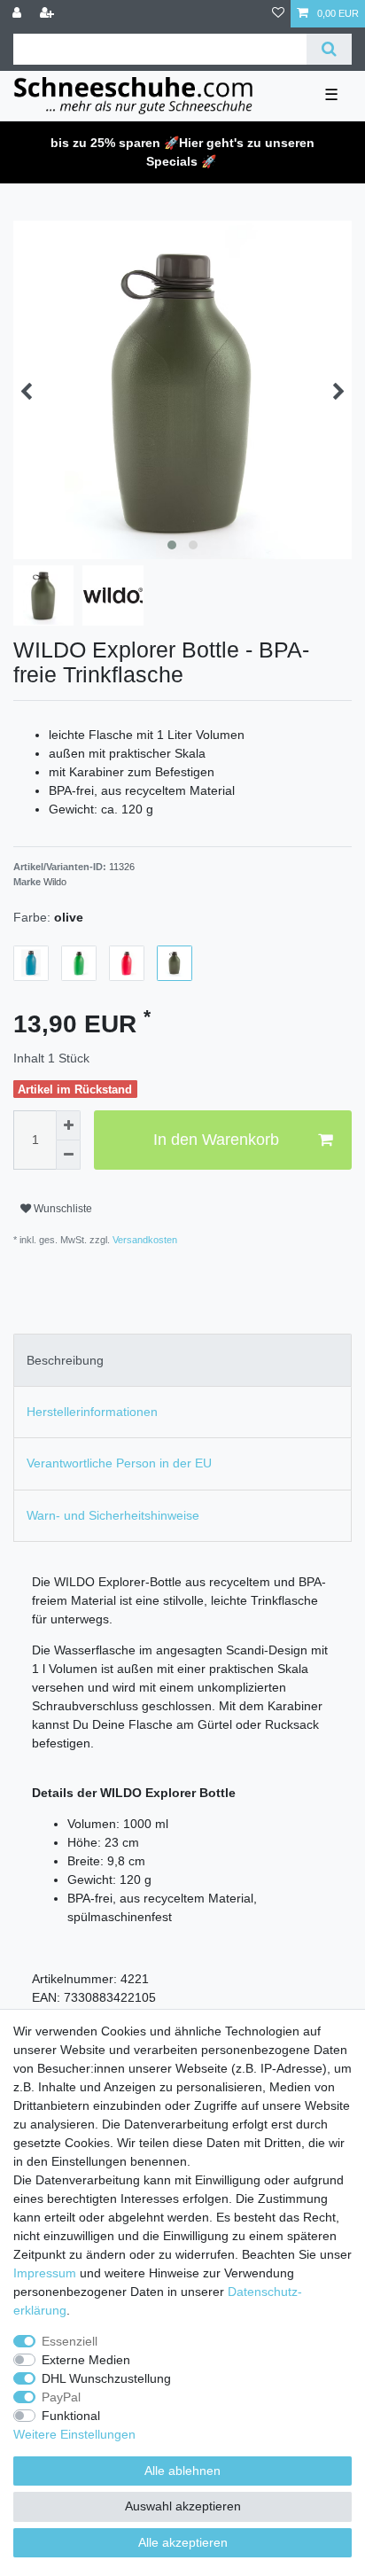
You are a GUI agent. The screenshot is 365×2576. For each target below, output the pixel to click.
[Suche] (329, 49)
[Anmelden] (19, 14)
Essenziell (70, 2341)
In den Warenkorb (216, 1140)
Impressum (45, 2273)
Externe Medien (86, 2360)
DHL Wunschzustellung (106, 2378)
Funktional (71, 2416)
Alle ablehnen (182, 2471)
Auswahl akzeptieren (183, 2506)
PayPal (61, 2397)
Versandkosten (144, 1240)
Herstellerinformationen (92, 1412)
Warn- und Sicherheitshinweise (113, 1515)
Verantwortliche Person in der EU (119, 1463)
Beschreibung (65, 1360)
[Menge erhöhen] (68, 1125)
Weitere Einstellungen (74, 2434)
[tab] (182, 1360)
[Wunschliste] (278, 14)
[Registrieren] (49, 14)
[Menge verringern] (68, 1156)
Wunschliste (62, 1209)
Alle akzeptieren (183, 2542)
